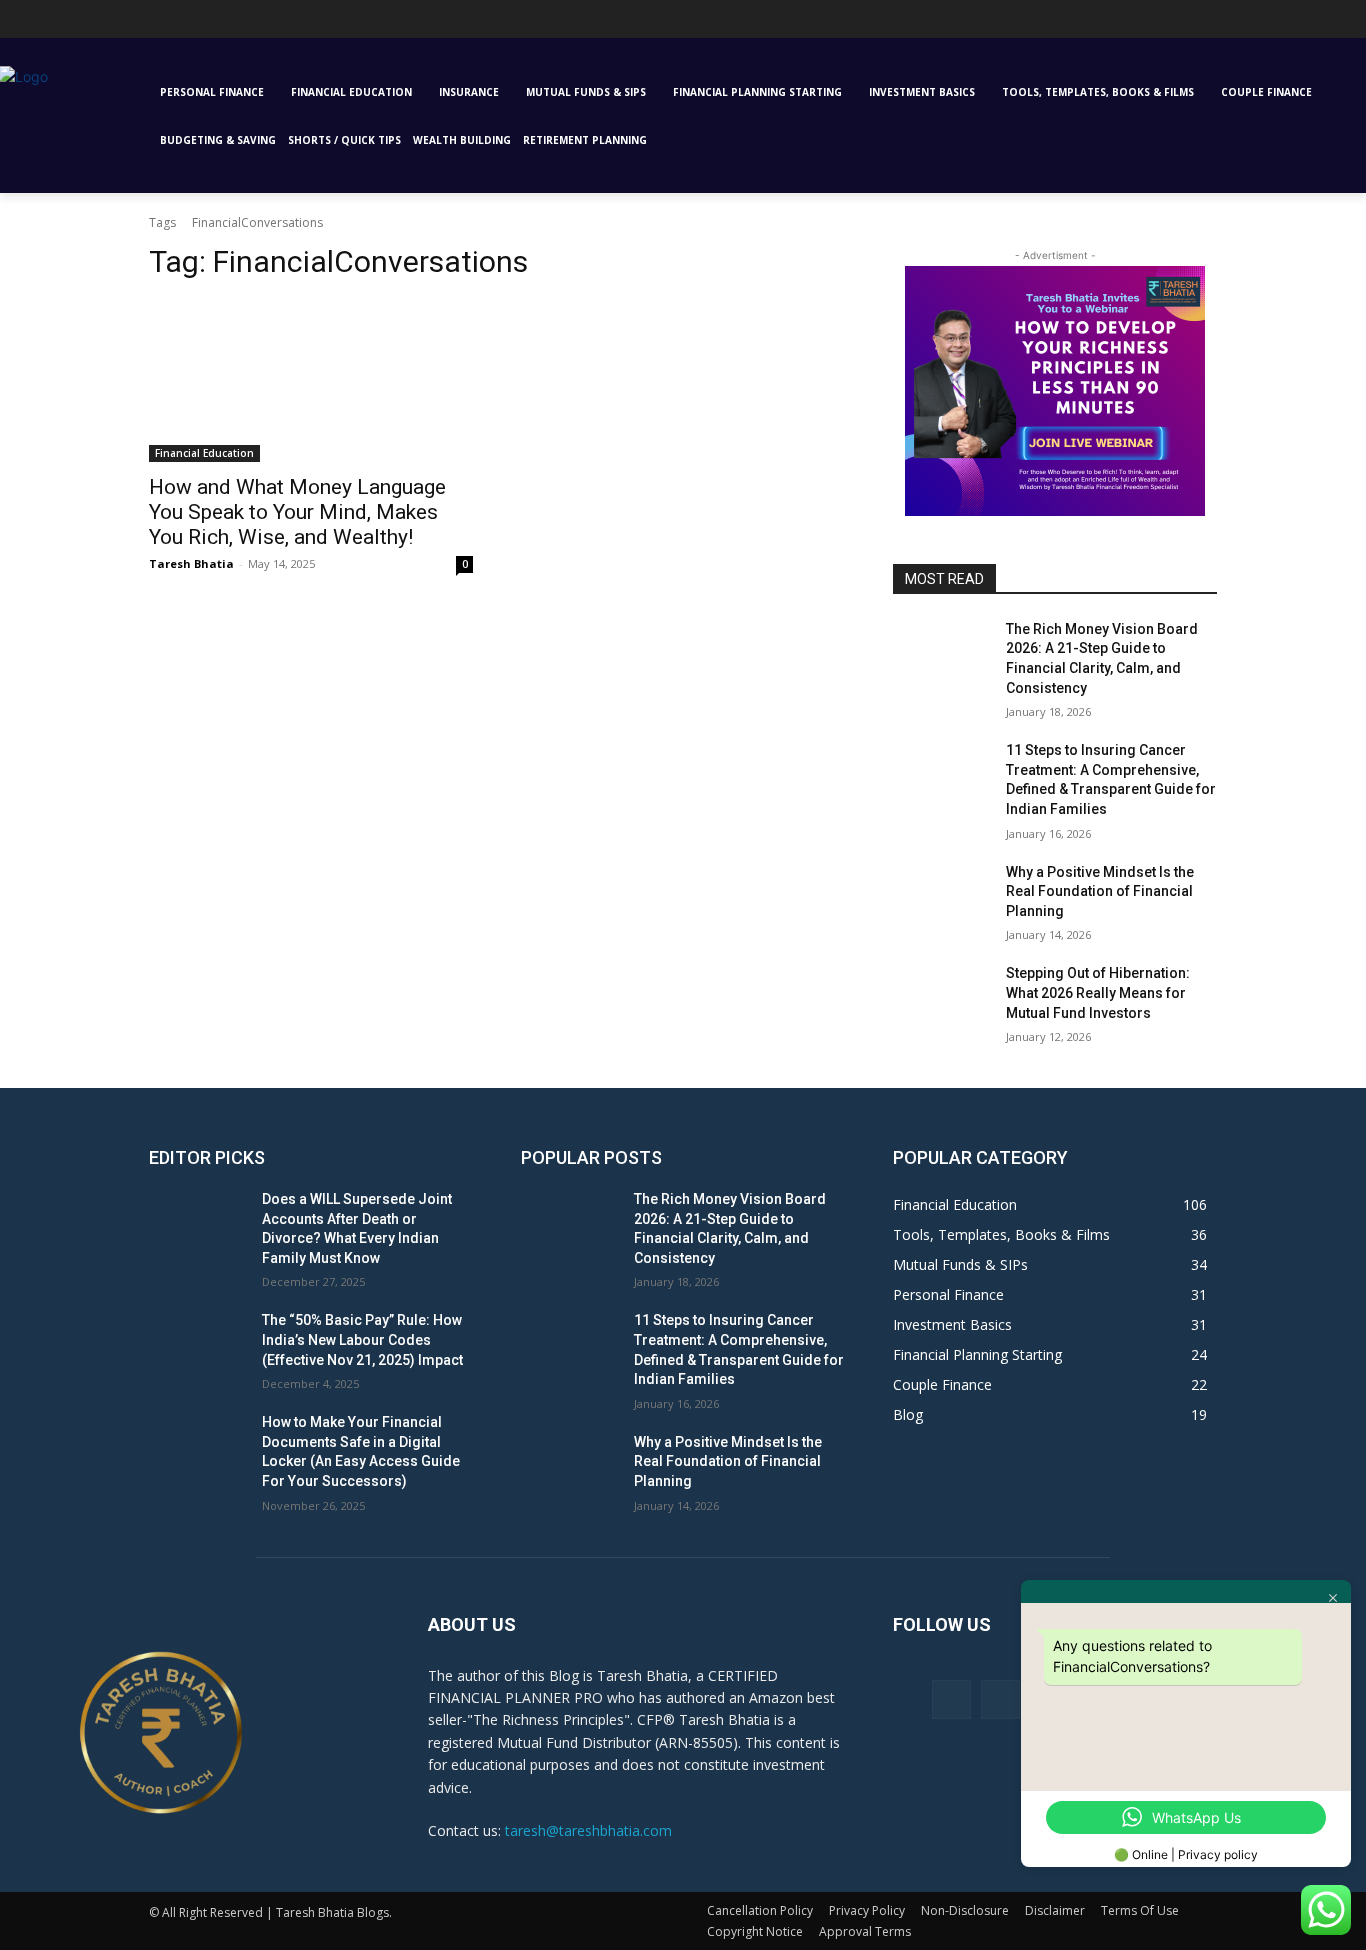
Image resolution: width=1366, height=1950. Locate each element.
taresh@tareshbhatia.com (588, 1830)
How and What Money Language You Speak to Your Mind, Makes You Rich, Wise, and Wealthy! (297, 512)
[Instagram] (38, 24)
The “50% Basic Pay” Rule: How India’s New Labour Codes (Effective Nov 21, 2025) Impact (362, 1339)
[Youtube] (149, 24)
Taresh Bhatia (191, 563)
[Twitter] (121, 24)
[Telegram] (93, 24)
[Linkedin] (66, 24)
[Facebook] (951, 1699)
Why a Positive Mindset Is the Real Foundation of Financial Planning (1100, 891)
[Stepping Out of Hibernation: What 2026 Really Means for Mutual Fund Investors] (941, 998)
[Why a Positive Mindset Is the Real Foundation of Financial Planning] (941, 897)
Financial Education (204, 453)
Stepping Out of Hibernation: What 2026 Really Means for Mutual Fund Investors (1098, 992)
